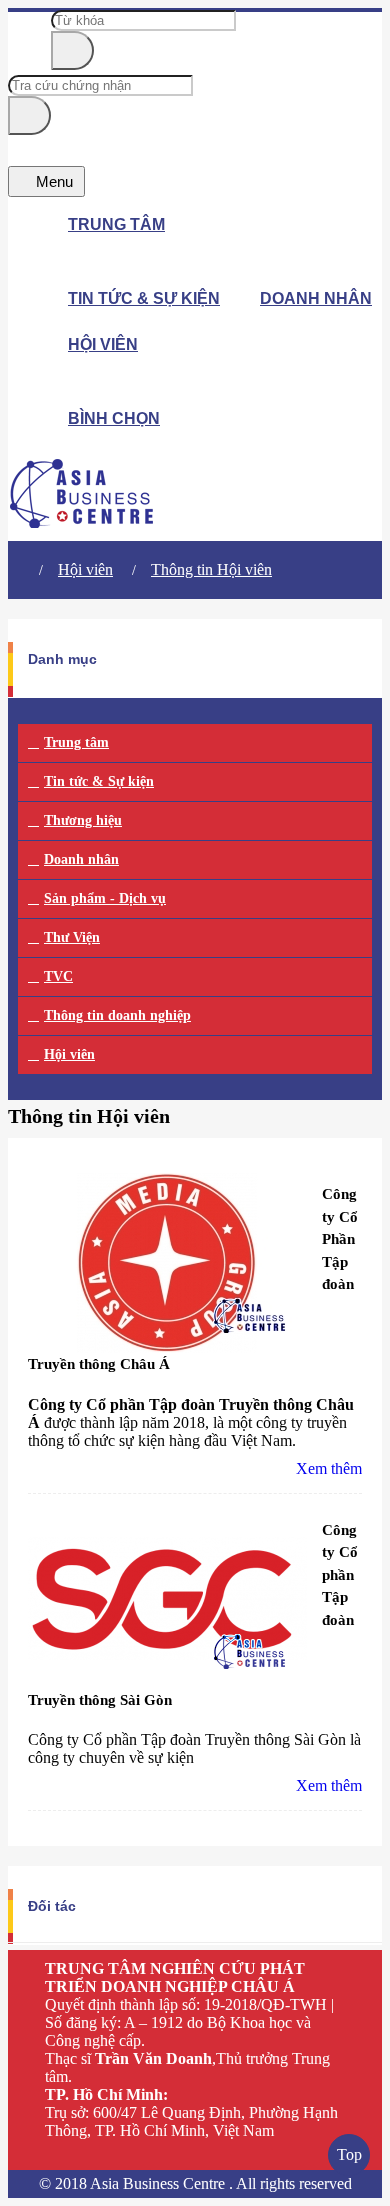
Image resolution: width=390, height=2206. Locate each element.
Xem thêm (329, 1468)
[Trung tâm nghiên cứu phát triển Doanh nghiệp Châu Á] (82, 522)
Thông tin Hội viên (211, 569)
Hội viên (85, 569)
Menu (52, 181)
